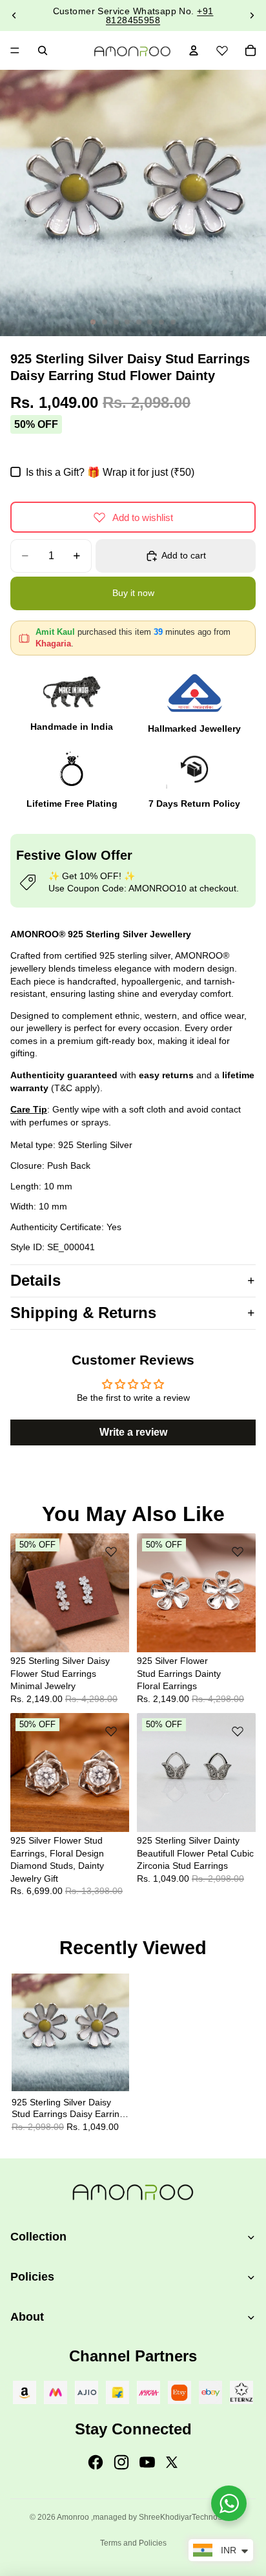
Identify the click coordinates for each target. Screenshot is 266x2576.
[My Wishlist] (222, 48)
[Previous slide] (14, 16)
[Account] (194, 50)
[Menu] (15, 50)
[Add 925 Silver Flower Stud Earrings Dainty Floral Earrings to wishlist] (238, 1551)
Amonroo (73, 2517)
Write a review (133, 1432)
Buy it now (133, 593)
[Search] (43, 50)
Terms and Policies (133, 2543)
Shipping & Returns (83, 1313)
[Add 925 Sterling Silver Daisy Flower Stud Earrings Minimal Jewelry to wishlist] (111, 1551)
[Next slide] (252, 16)
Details (36, 1280)
